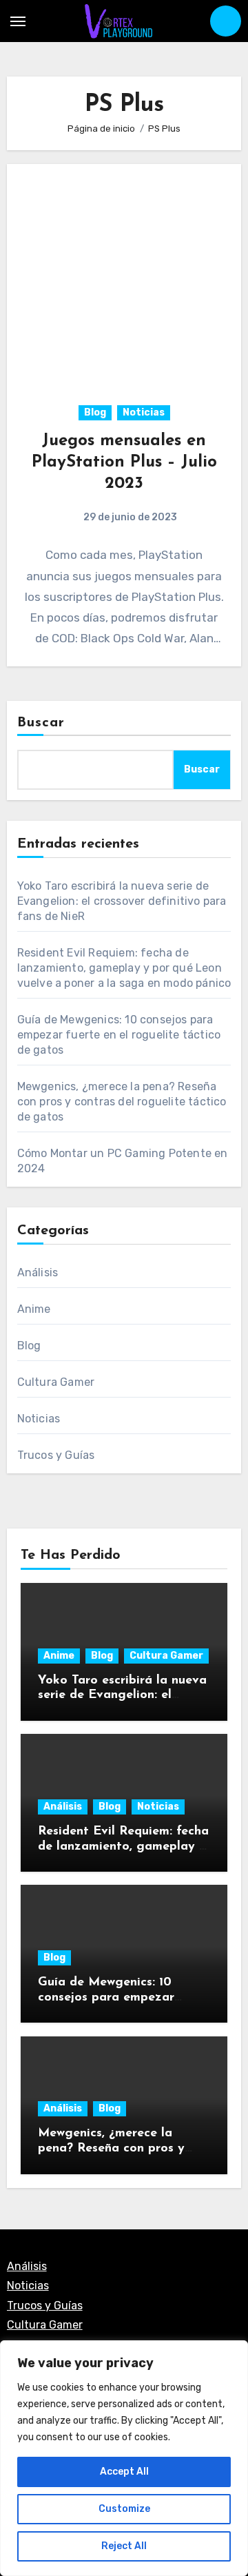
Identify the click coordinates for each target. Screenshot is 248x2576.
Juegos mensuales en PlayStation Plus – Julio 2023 (124, 462)
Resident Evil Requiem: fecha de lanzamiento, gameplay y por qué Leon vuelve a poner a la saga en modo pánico (124, 968)
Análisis (38, 1272)
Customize (124, 2509)
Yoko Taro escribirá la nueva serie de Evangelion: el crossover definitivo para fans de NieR (122, 901)
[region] (124, 2458)
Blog (95, 412)
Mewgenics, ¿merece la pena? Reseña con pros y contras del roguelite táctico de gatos (122, 1102)
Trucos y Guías (56, 1455)
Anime (34, 1309)
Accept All (124, 2472)
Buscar (41, 723)
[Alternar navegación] (18, 21)
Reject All (124, 2546)
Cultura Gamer (56, 1382)
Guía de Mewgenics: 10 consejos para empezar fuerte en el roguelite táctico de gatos (119, 1035)
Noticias (144, 412)
